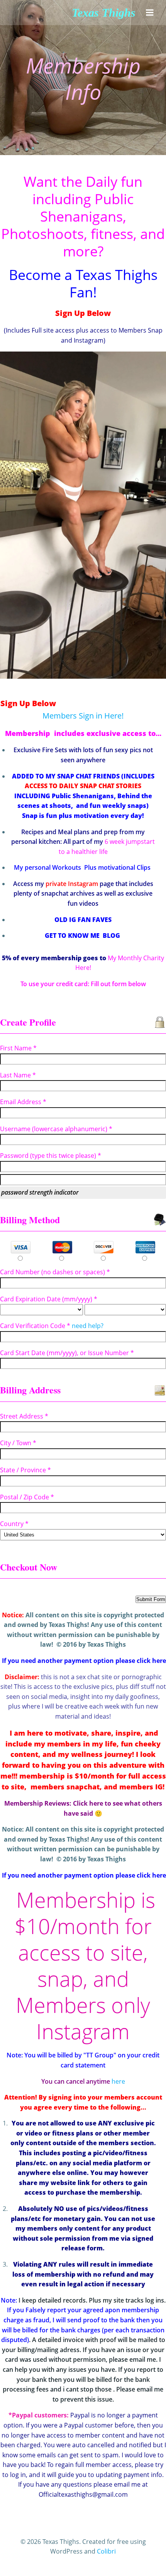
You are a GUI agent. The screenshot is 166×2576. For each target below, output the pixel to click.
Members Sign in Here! (83, 716)
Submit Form (151, 1599)
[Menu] (150, 13)
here (118, 2081)
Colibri (106, 2551)
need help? (88, 1326)
